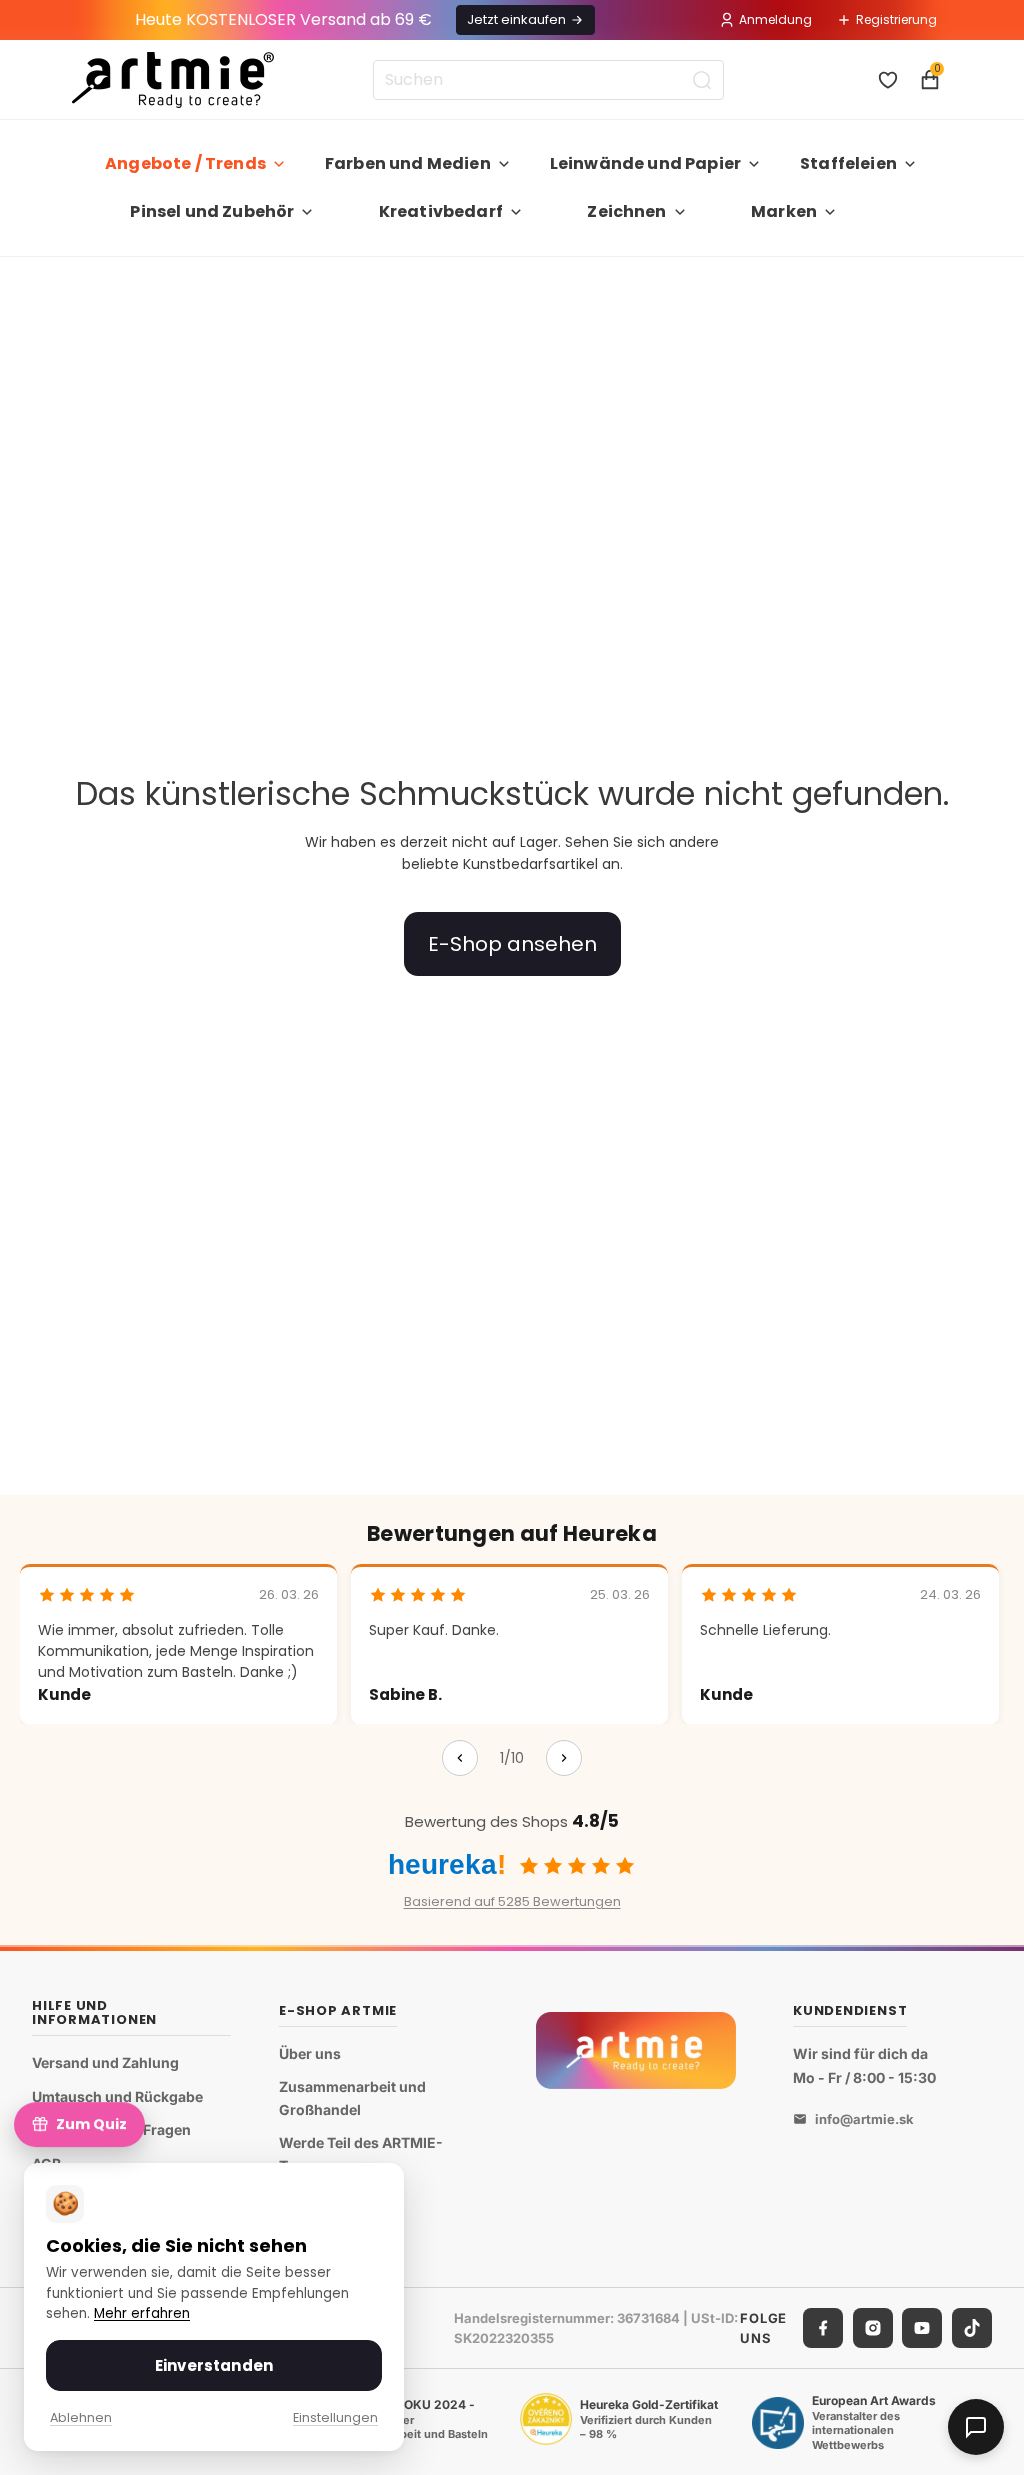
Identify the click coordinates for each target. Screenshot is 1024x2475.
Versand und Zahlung (105, 2062)
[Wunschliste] (888, 80)
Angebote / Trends (185, 163)
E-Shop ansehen (512, 944)
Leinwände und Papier (645, 163)
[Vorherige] (460, 1758)
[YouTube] (922, 2328)
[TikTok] (972, 2328)
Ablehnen (81, 2417)
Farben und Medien (408, 163)
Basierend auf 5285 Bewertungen (512, 1901)
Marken (784, 211)
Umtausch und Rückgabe (117, 2096)
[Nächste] (564, 1758)
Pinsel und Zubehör (212, 211)
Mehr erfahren (142, 2313)
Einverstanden (214, 2365)
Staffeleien (848, 163)
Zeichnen (626, 211)
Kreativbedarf (441, 211)
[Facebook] (823, 2328)
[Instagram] (873, 2328)
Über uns (310, 2053)
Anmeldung (775, 19)
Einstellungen (335, 2417)
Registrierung (896, 19)
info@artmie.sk (864, 2119)
